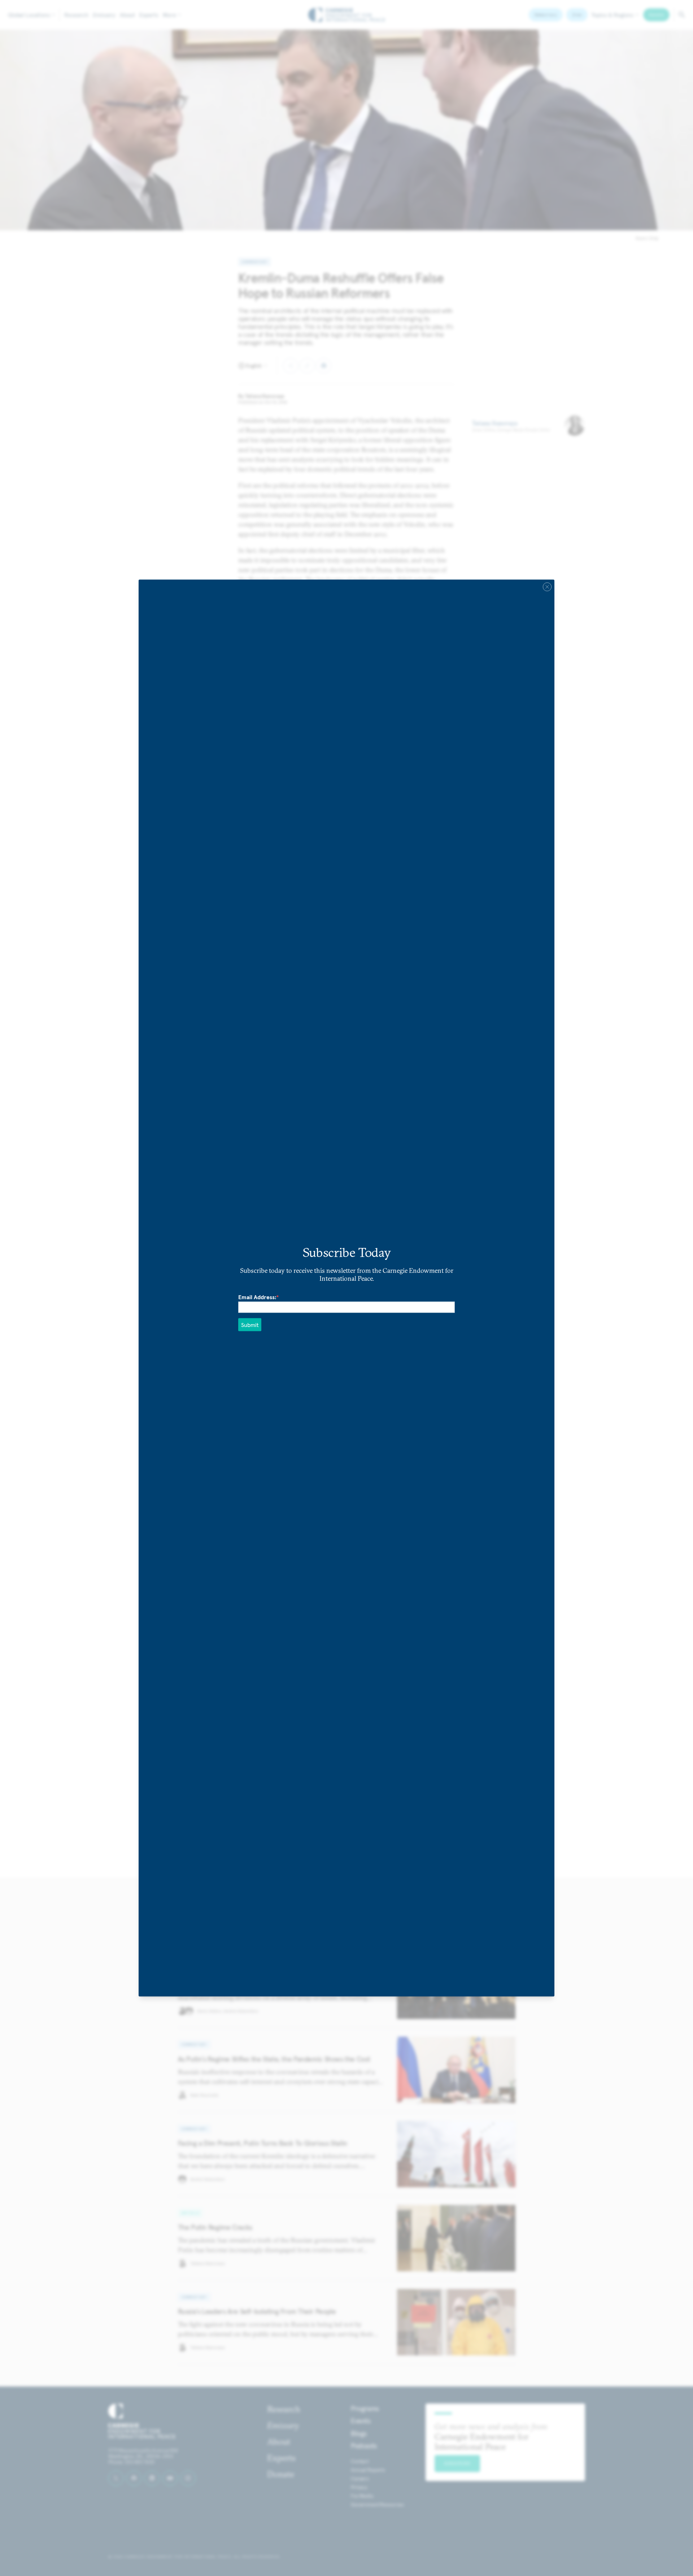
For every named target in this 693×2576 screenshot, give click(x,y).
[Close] (547, 587)
